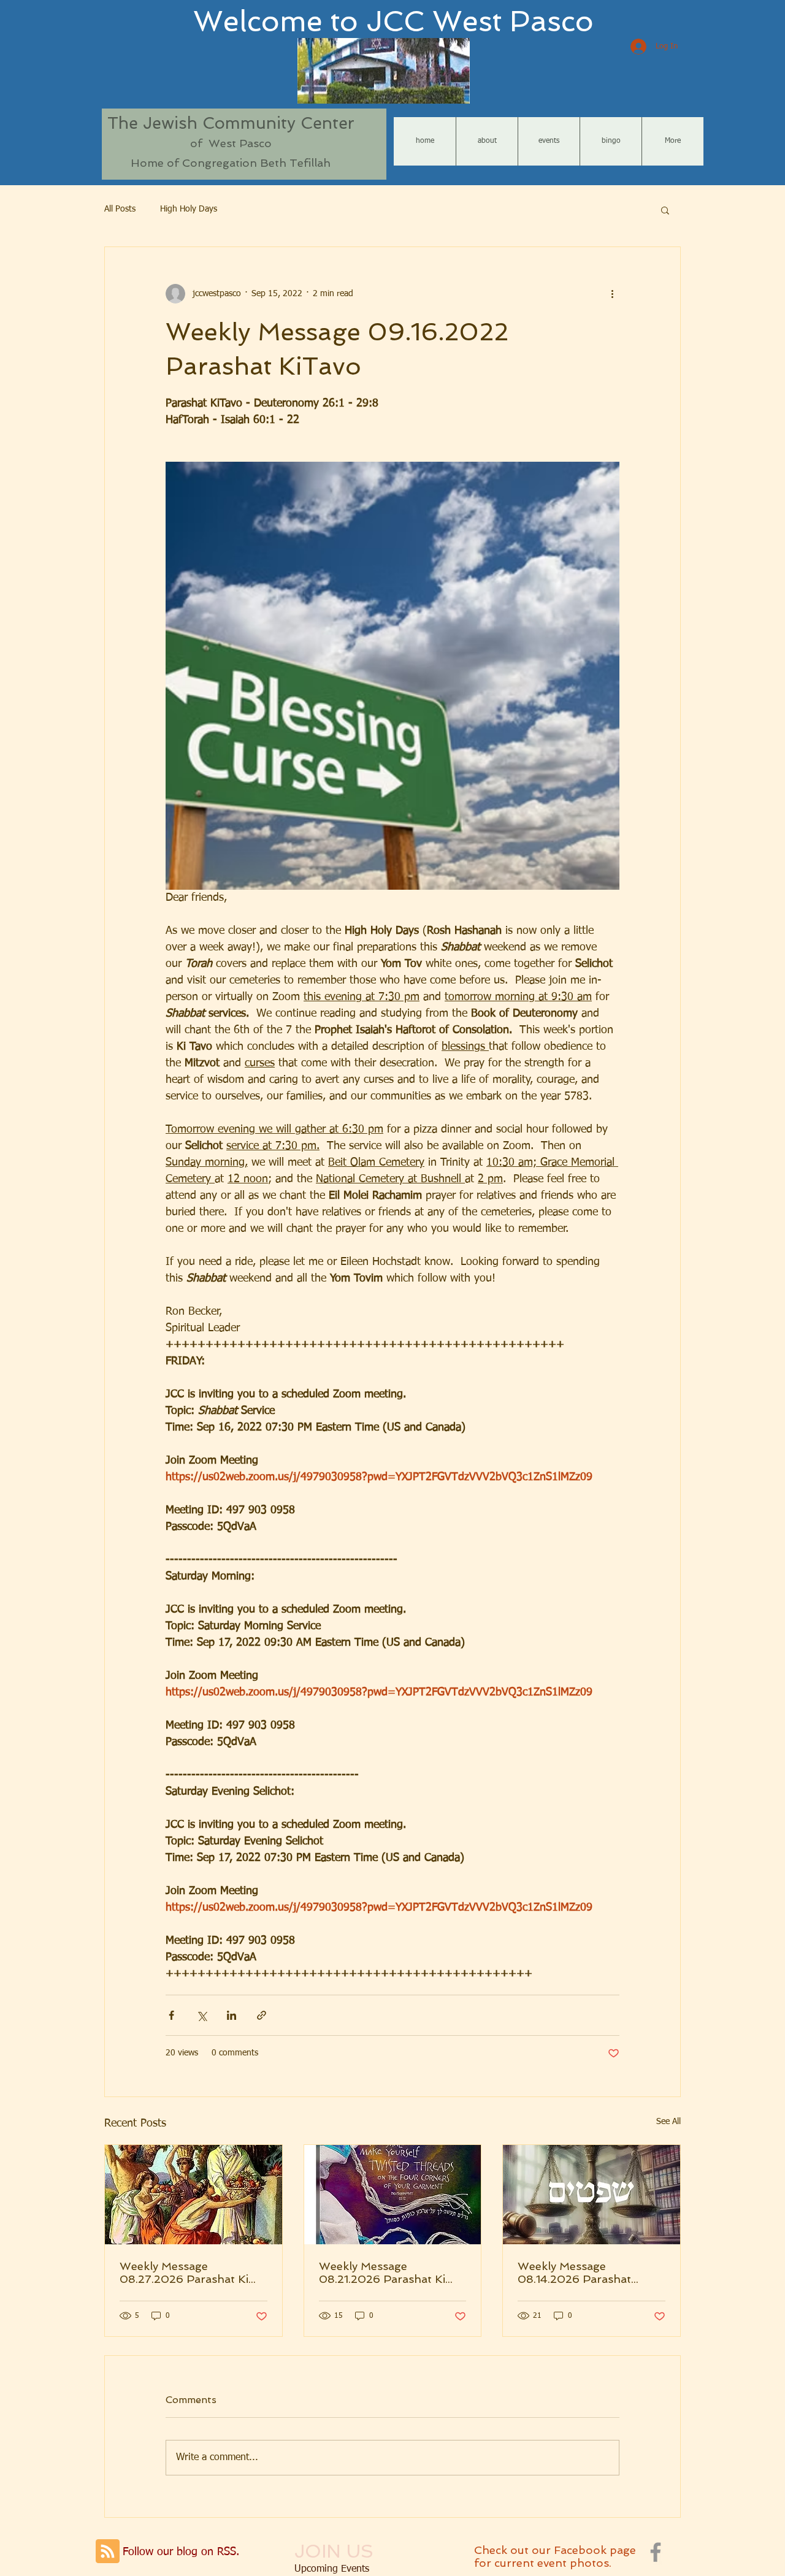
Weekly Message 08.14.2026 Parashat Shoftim (574, 2272)
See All (668, 2122)
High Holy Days (189, 209)
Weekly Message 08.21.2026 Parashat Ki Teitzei (382, 2272)
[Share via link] (262, 2015)
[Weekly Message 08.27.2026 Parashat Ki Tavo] (193, 2195)
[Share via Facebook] (171, 2015)
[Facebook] (656, 2552)
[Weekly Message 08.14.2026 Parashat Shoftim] (592, 2195)
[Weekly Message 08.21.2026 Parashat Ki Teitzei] (393, 2195)
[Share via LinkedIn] (232, 2015)
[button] (665, 210)
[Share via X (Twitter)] (201, 2015)
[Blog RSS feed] (108, 2552)
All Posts (120, 209)
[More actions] (612, 294)
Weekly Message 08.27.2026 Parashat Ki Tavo (184, 2272)
